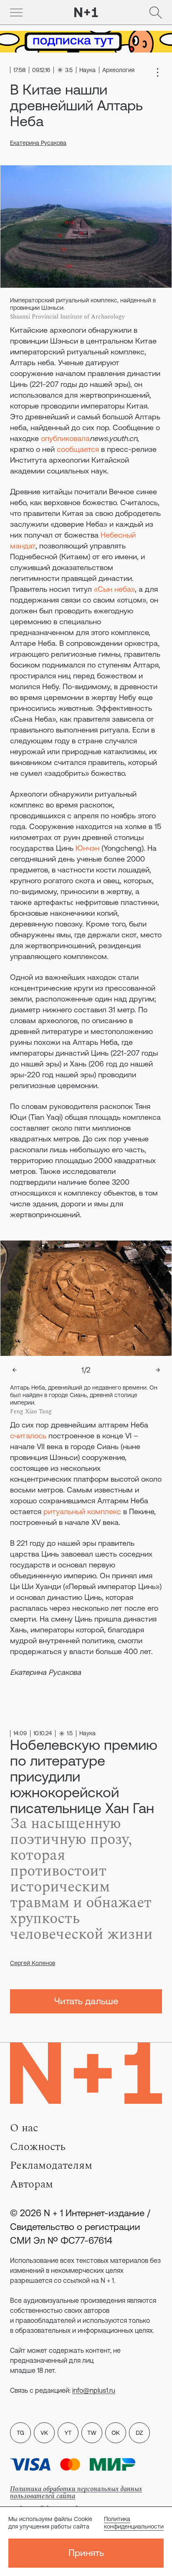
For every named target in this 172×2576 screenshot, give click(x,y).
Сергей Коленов (33, 1963)
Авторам (32, 2184)
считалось (28, 1436)
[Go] (16, 12)
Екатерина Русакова (38, 143)
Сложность (38, 2147)
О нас (24, 2128)
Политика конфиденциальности (134, 2523)
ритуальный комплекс (82, 1511)
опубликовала (65, 438)
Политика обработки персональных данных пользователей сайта (76, 2493)
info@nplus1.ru (94, 2390)
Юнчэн (87, 848)
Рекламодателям (51, 2165)
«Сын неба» (114, 589)
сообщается (79, 449)
